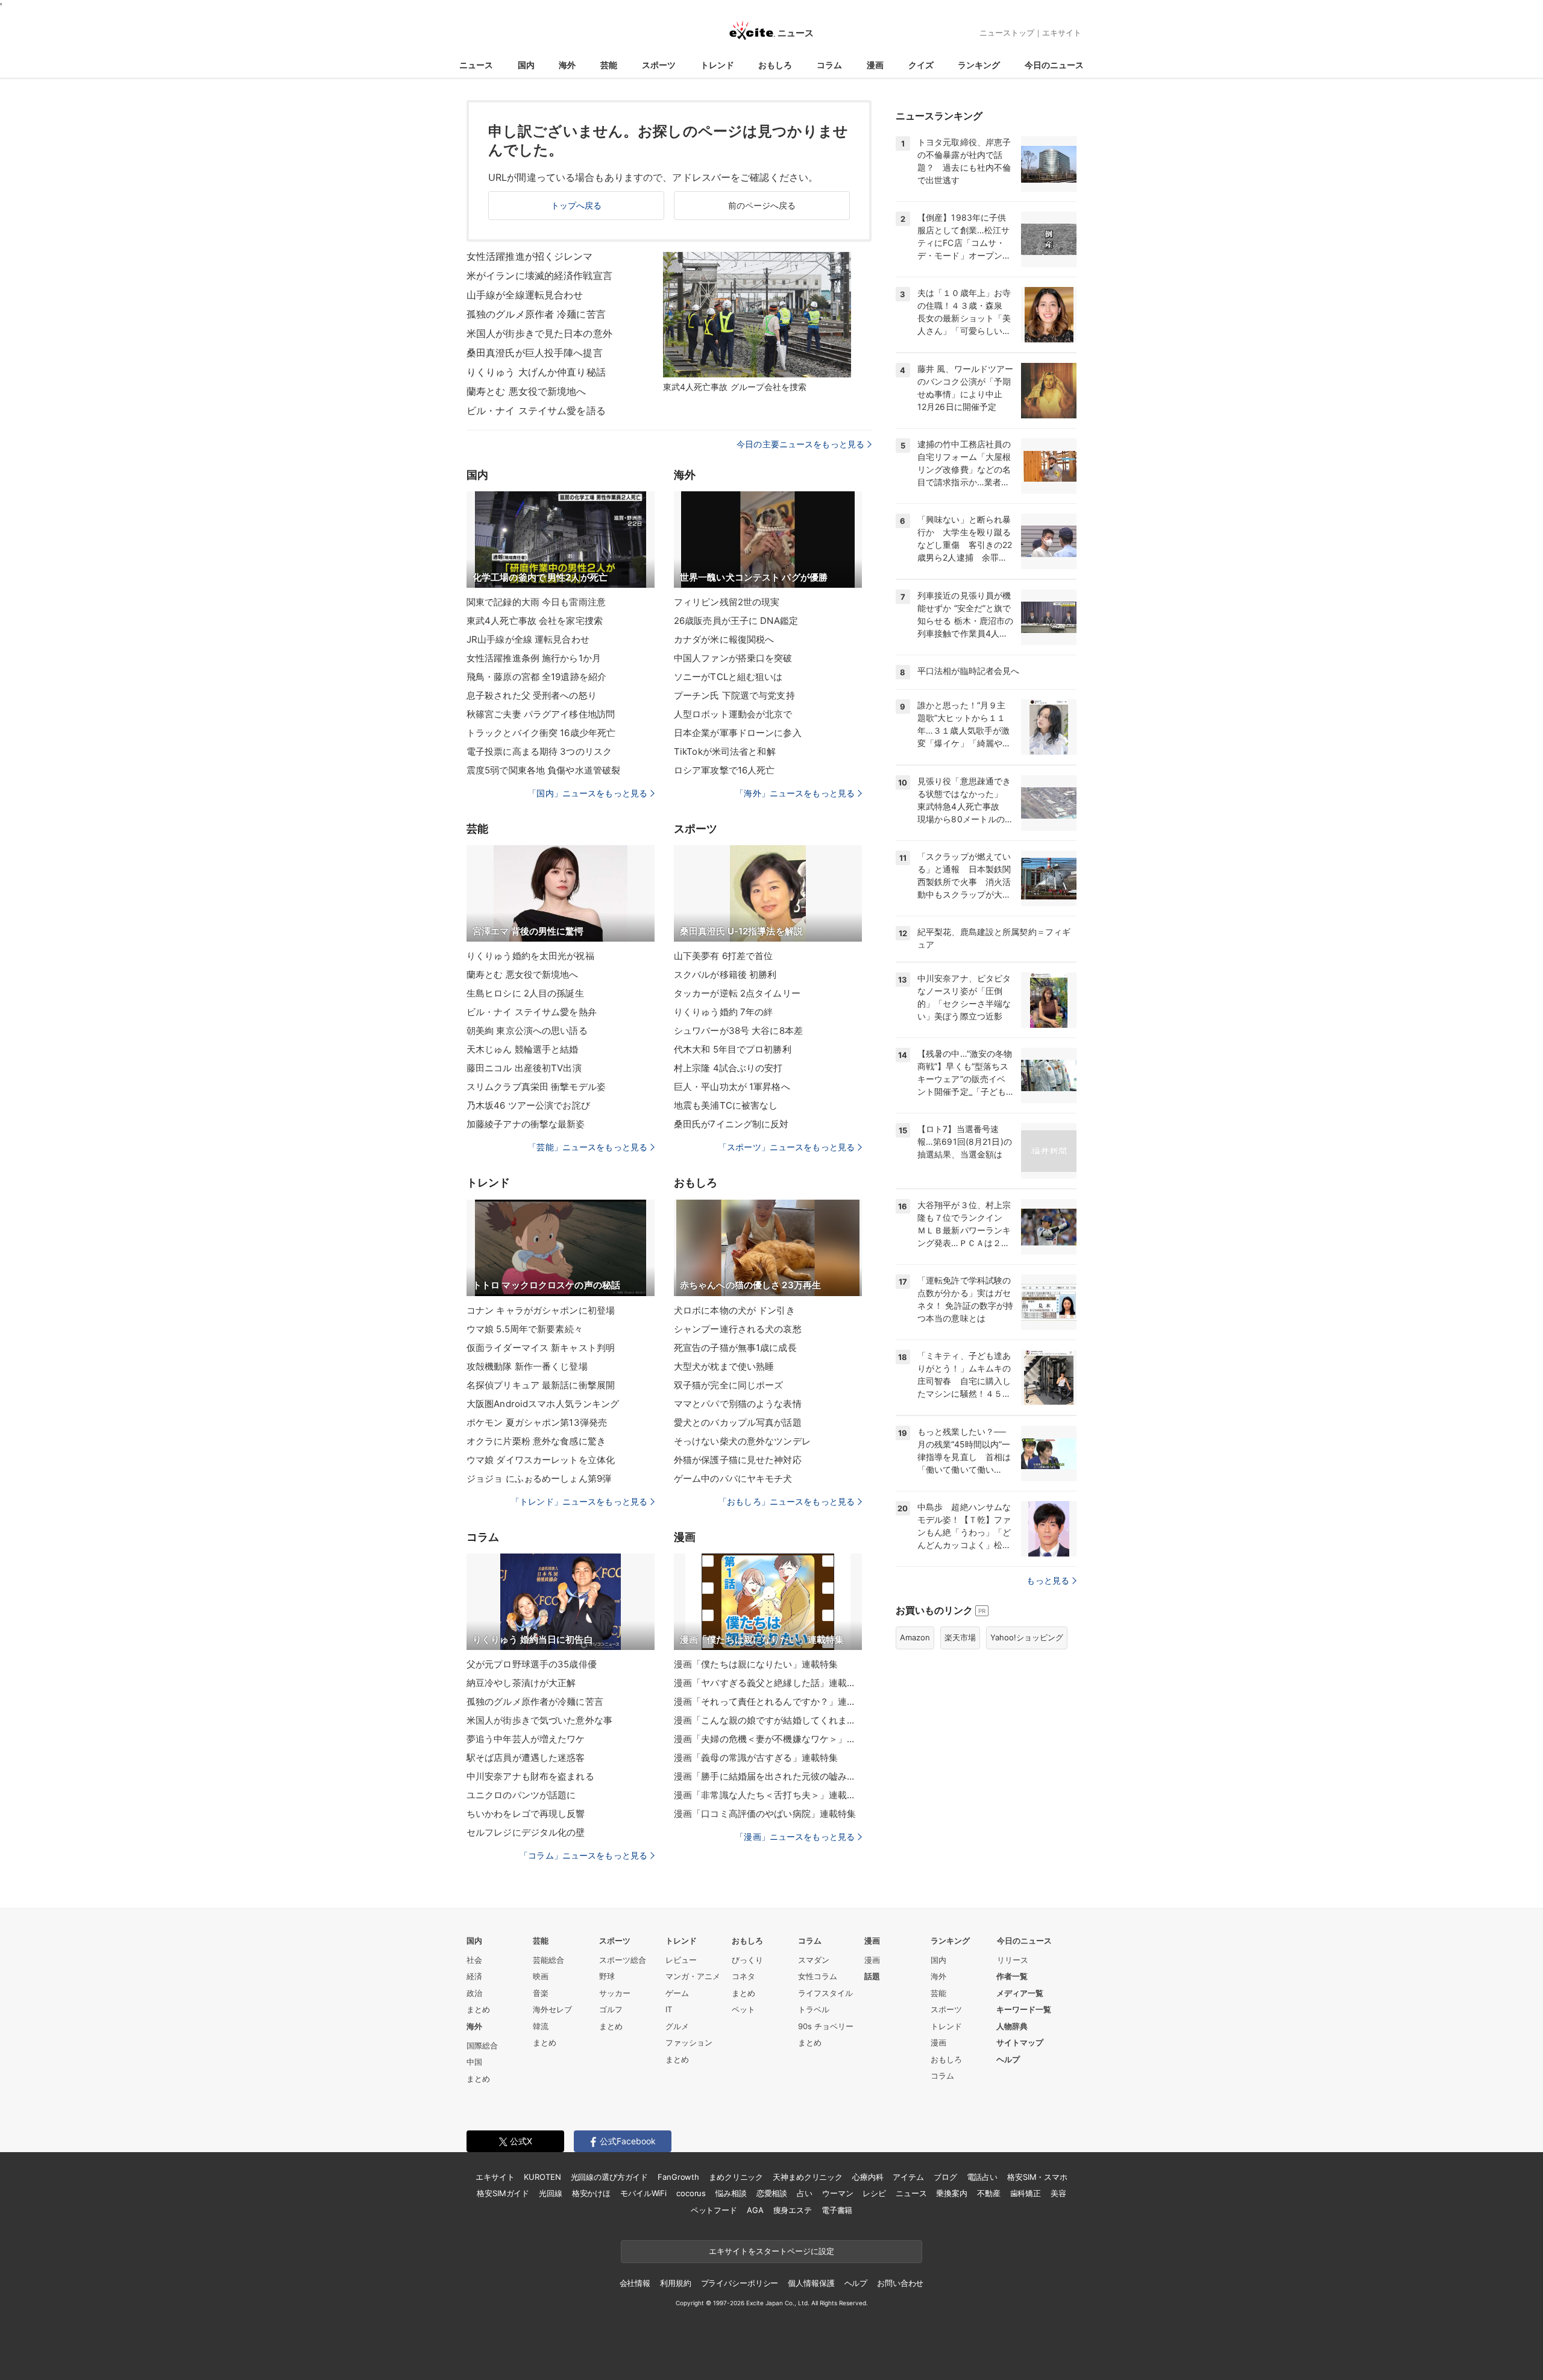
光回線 (551, 2193)
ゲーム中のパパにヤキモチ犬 (733, 1478)
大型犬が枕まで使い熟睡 (724, 1366)
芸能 (609, 65)
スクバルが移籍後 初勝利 (725, 974)
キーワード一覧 (1024, 2009)
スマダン (814, 1960)
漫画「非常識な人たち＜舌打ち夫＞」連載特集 (768, 1795)
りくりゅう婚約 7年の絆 (723, 1012)
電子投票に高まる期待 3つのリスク (539, 751)
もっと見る (1048, 1580)
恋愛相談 (772, 2193)
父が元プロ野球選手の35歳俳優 (532, 1664)
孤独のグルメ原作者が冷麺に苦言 (535, 1702)
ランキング (979, 65)
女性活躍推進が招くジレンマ (530, 256)
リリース (1013, 1960)
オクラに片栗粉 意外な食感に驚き (536, 1441)
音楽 (541, 1993)
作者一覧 (1012, 1976)
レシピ (874, 2193)
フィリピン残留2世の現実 (727, 602)
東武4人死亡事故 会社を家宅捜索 (535, 621)
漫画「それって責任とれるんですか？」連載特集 (768, 1702)
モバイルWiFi (643, 2193)
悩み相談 (731, 2193)
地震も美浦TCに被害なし (726, 1105)
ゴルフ (611, 2009)
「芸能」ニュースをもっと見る (588, 1147)
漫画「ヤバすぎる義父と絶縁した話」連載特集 (768, 1683)
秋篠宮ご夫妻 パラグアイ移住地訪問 (541, 714)
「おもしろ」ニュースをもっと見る (787, 1501)
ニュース (476, 65)
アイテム (908, 2177)
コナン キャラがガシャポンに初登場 (541, 1310)
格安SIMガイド (503, 2193)
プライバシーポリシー (740, 2283)
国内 (526, 65)
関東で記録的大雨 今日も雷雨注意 (536, 602)
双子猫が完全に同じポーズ (728, 1385)
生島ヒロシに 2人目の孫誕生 (525, 993)
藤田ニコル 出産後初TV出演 (524, 1068)
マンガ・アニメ (693, 1976)
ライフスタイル (825, 1993)
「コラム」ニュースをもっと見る (583, 1855)
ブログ (945, 2177)
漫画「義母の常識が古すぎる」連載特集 (756, 1758)
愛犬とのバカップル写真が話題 (738, 1422)
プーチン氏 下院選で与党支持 (734, 695)
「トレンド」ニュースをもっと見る (579, 1501)
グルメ (677, 2026)
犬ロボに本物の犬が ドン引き (734, 1310)
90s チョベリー (826, 2026)
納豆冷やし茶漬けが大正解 (521, 1683)
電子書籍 (837, 2210)
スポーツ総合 (623, 1960)
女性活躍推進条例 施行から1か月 (534, 658)
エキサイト (1062, 33)
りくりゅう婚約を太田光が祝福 (530, 956)
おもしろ (775, 65)
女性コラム (818, 1976)
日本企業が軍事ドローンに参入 (738, 733)
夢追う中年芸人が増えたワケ (526, 1739)
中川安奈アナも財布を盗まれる (530, 1776)
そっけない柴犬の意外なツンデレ (742, 1441)
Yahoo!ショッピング (1027, 1637)
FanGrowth (678, 2177)
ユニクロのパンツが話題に (521, 1795)
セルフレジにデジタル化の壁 (526, 1832)
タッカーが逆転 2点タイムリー (737, 993)
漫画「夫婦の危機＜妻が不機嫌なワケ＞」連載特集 (768, 1739)
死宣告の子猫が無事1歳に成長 (735, 1348)
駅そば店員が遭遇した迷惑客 (526, 1758)
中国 (474, 2062)
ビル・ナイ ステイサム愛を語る (536, 411)
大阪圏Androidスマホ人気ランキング (543, 1404)
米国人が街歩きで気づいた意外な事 (539, 1720)
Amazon (915, 1637)
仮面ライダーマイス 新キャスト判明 (541, 1348)
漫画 (875, 65)
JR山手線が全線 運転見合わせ (528, 639)
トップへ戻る (577, 205)
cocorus (691, 2193)
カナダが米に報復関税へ (724, 639)
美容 (1058, 2193)
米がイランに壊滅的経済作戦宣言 (539, 275)
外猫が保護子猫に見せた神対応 (738, 1460)
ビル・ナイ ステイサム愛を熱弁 (532, 1012)
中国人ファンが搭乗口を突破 (733, 658)
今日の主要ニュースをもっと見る (800, 444)
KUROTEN (542, 2177)
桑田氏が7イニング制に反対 (731, 1124)
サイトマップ (1020, 2042)
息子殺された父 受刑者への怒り (532, 695)
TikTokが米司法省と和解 (725, 751)
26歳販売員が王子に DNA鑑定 (736, 621)
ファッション (689, 2042)
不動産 (989, 2193)
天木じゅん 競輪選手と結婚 (523, 1049)
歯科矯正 (1026, 2193)
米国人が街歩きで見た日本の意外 (539, 333)
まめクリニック (736, 2177)
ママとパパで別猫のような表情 (738, 1404)
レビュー (681, 1960)
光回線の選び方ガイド (610, 2177)
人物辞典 (1012, 2026)
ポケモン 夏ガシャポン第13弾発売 (537, 1422)
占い (805, 2193)
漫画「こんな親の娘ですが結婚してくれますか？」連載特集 (768, 1720)
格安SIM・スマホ (1037, 2177)
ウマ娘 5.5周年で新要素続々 (525, 1329)
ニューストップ (1007, 33)
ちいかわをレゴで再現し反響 (526, 1814)
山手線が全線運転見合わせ (525, 295)
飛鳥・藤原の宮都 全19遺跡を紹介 (536, 677)
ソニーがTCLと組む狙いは (728, 677)
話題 (872, 1976)
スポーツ (659, 65)
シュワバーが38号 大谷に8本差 (738, 1031)
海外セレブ (552, 2009)
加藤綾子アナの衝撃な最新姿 (526, 1124)
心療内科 (868, 2177)
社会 (474, 1960)
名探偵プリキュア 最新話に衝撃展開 (541, 1385)
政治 (474, 1993)
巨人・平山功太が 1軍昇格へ (732, 1087)
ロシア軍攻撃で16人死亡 (724, 770)
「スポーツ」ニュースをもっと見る (787, 1147)
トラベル (814, 2009)
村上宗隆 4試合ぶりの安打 (728, 1068)
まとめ (478, 2009)
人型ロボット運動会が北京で (733, 714)
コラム (829, 65)
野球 (607, 1976)
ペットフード (714, 2210)
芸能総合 (548, 1960)
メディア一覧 (1020, 1993)
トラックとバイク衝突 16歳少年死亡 (541, 733)
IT (669, 2009)
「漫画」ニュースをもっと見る (795, 1837)
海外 (567, 65)
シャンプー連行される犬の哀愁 (738, 1329)
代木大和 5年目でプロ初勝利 (733, 1049)
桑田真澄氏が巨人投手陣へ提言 (535, 353)
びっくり (747, 1960)
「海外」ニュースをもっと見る (795, 793)
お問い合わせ (900, 2283)
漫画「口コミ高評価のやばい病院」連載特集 (765, 1814)
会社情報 (635, 2283)
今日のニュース (1054, 65)
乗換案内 (951, 2193)
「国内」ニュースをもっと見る (588, 793)
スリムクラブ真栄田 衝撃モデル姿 (536, 1087)
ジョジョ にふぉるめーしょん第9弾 (539, 1478)
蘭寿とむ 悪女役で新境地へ (526, 391)
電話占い (982, 2177)
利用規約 (675, 2283)
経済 (474, 1976)
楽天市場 (960, 1637)
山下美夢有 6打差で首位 (723, 956)
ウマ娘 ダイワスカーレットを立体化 (541, 1460)
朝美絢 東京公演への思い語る (527, 1031)
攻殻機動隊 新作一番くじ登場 (527, 1366)
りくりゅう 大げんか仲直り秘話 (536, 372)
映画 (541, 1976)
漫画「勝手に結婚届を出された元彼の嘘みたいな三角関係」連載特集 (768, 1776)
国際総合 (482, 2045)
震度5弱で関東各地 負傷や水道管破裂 (543, 770)
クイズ (921, 65)
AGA (755, 2210)
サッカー (615, 1993)
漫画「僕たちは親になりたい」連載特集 (756, 1664)
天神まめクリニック (808, 2177)
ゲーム (677, 1993)
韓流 (541, 2026)
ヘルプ (1008, 2059)
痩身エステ (793, 2210)
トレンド (717, 65)
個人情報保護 (811, 2283)
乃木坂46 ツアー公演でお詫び (528, 1105)
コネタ (743, 1976)
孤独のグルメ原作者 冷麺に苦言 (536, 314)
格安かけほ (591, 2193)
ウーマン (837, 2193)
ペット (743, 2009)
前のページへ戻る (762, 205)
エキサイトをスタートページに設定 (771, 2251)
